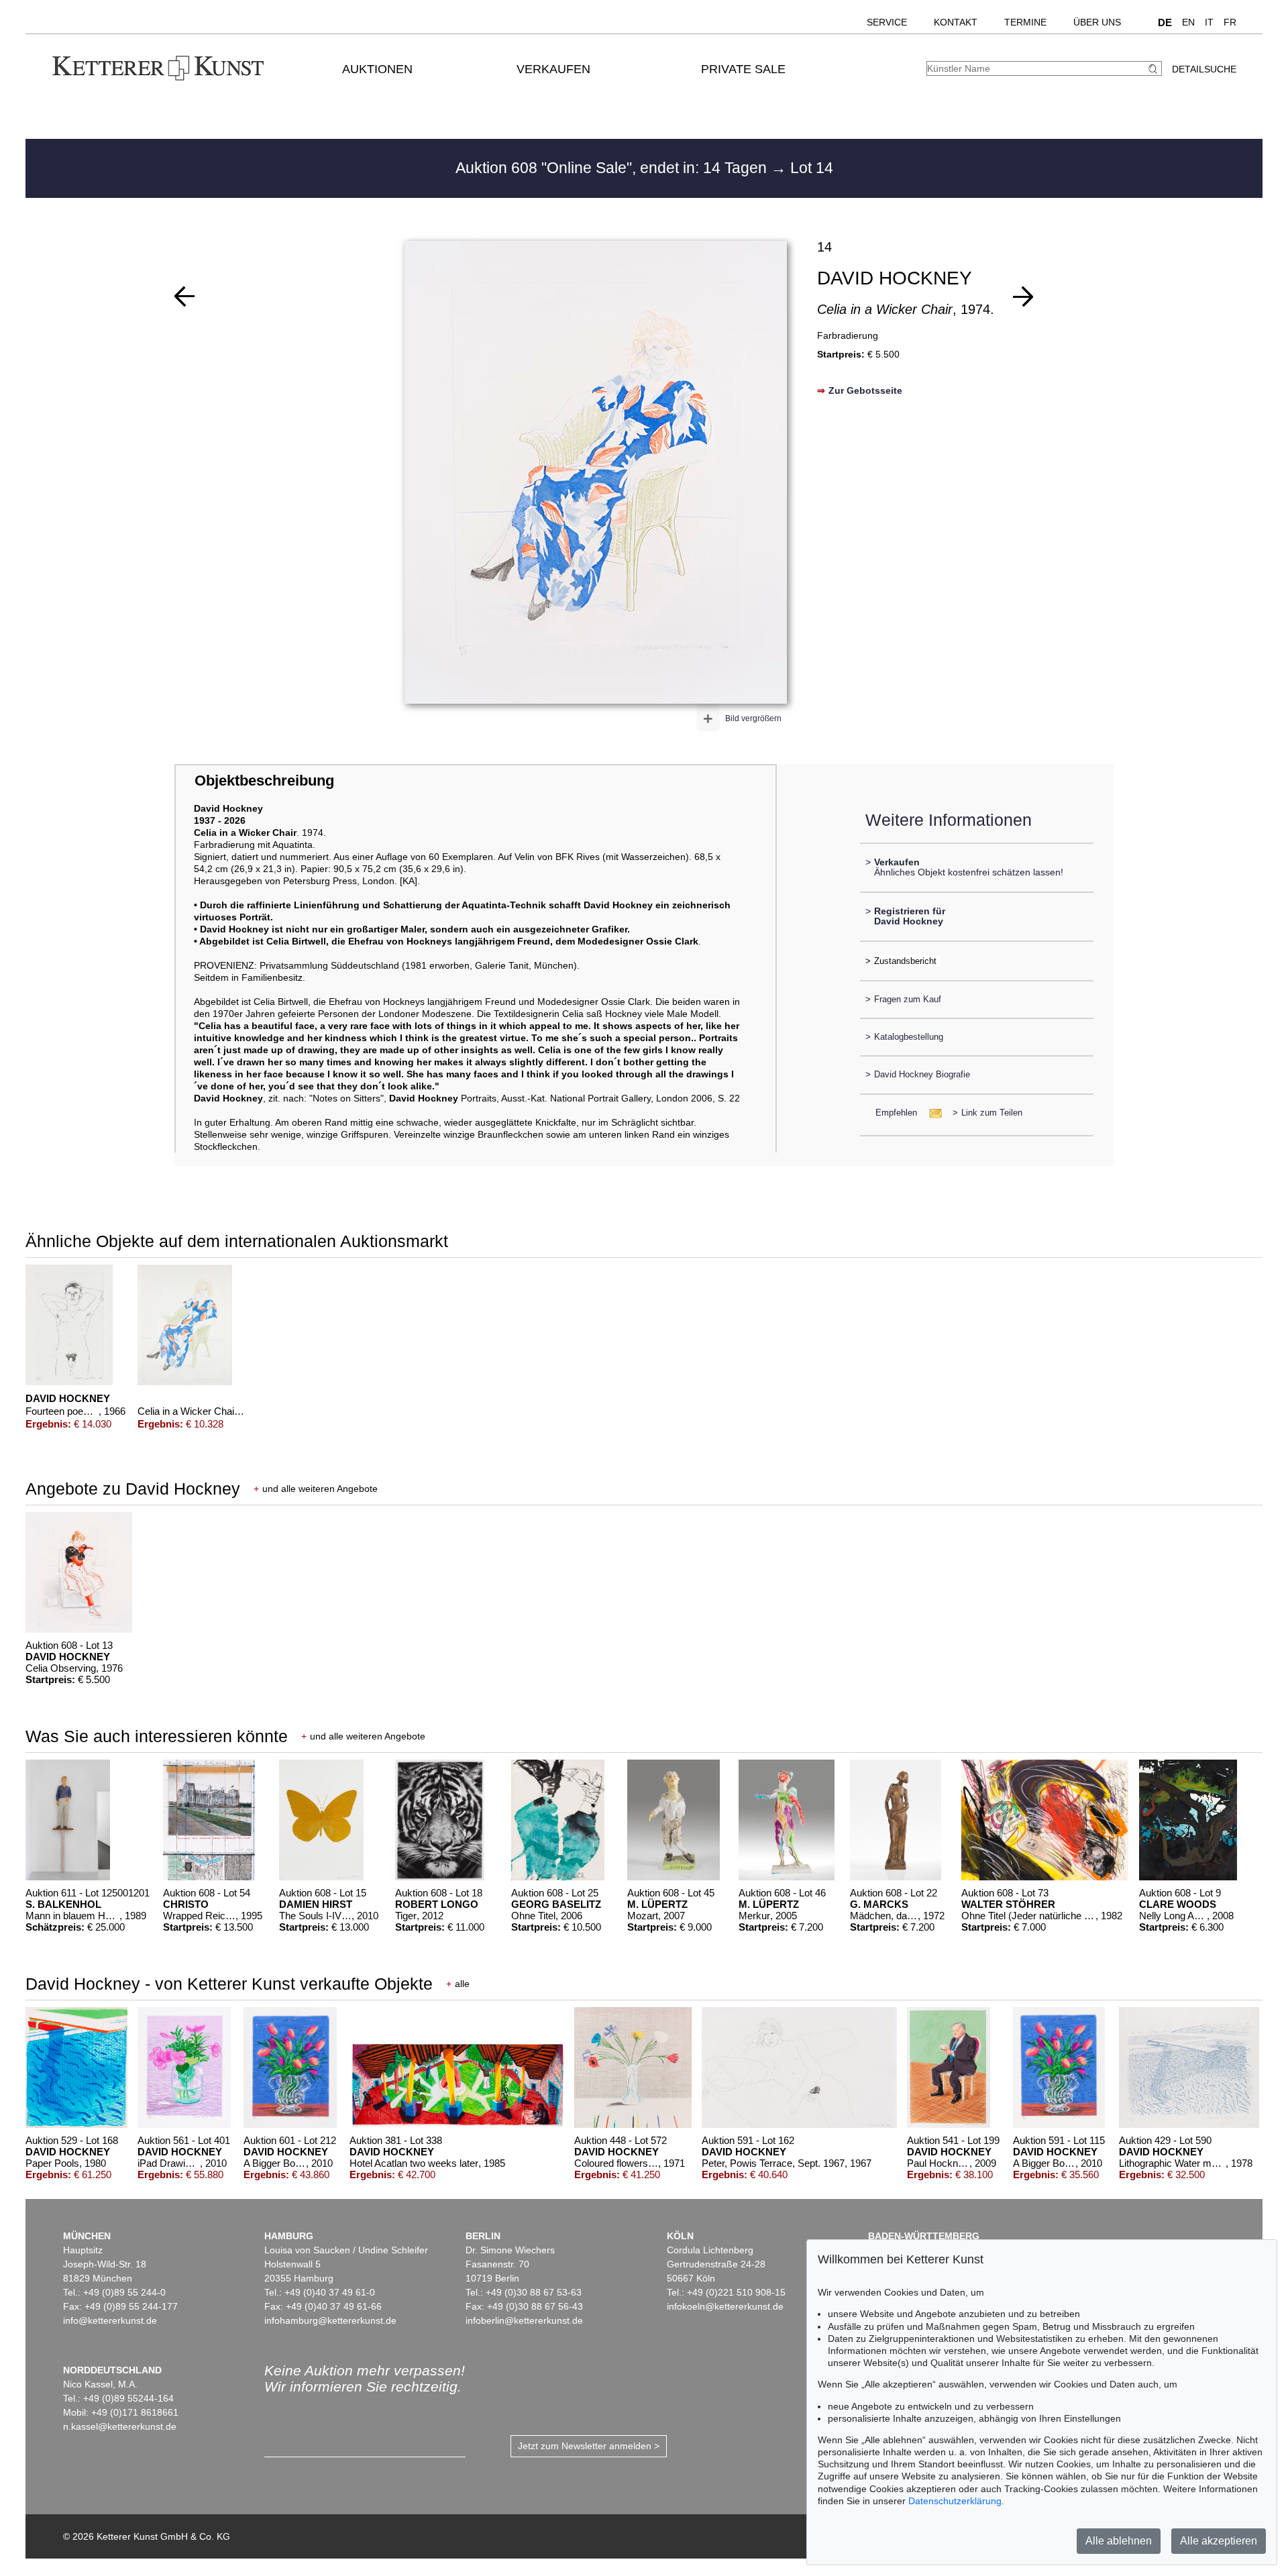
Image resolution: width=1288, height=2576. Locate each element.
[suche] (1155, 69)
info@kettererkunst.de (110, 2320)
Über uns (1097, 22)
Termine (1025, 22)
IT (1209, 22)
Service (887, 22)
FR (1230, 22)
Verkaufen (553, 69)
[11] (1023, 297)
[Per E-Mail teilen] (931, 1113)
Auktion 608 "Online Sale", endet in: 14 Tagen (613, 168)
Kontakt (956, 22)
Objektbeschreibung (264, 781)
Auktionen (377, 69)
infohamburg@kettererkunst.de (330, 2320)
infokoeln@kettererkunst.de (725, 2306)
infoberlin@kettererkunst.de (524, 2320)
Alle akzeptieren (1219, 2541)
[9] (184, 297)
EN (1188, 22)
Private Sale (743, 69)
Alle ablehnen (1119, 2541)
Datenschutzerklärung (955, 2501)
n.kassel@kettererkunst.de (120, 2426)
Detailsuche (1204, 69)
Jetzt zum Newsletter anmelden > (589, 2446)
